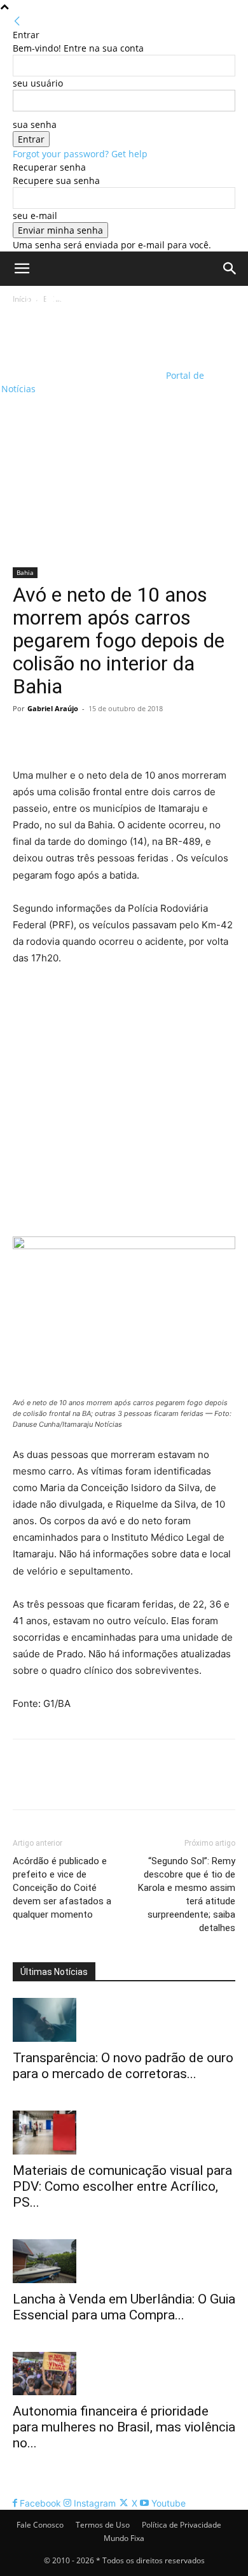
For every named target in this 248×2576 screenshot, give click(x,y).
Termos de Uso (103, 2525)
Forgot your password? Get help (80, 154)
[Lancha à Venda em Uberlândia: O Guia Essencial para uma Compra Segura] (124, 2261)
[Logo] (82, 328)
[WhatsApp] (113, 737)
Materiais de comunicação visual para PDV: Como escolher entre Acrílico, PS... (122, 2186)
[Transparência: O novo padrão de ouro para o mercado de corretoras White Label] (124, 2020)
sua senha (35, 124)
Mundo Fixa (124, 2538)
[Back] (17, 21)
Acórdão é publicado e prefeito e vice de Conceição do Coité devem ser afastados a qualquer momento (62, 1888)
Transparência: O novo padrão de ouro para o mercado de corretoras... (123, 2066)
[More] (143, 737)
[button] (22, 269)
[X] (55, 737)
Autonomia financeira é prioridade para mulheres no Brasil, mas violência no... (124, 2427)
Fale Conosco (40, 2525)
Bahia (25, 572)
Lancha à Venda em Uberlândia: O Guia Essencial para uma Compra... (124, 2307)
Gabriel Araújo (53, 708)
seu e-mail (35, 216)
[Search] (230, 269)
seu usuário (38, 83)
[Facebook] (25, 737)
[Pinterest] (84, 737)
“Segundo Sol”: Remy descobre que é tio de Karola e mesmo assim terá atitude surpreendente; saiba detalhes (187, 1894)
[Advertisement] (124, 437)
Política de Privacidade (182, 2525)
